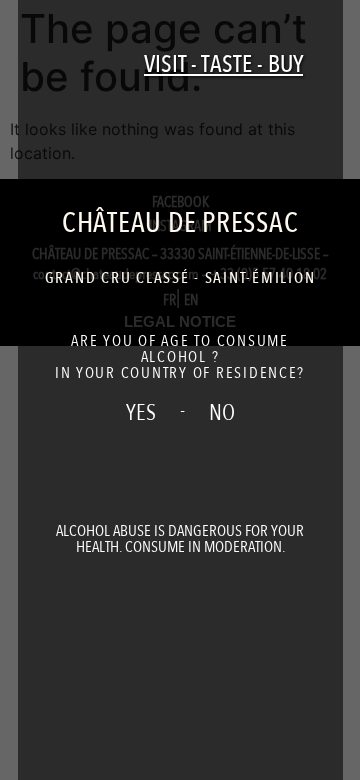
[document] (180, 390)
